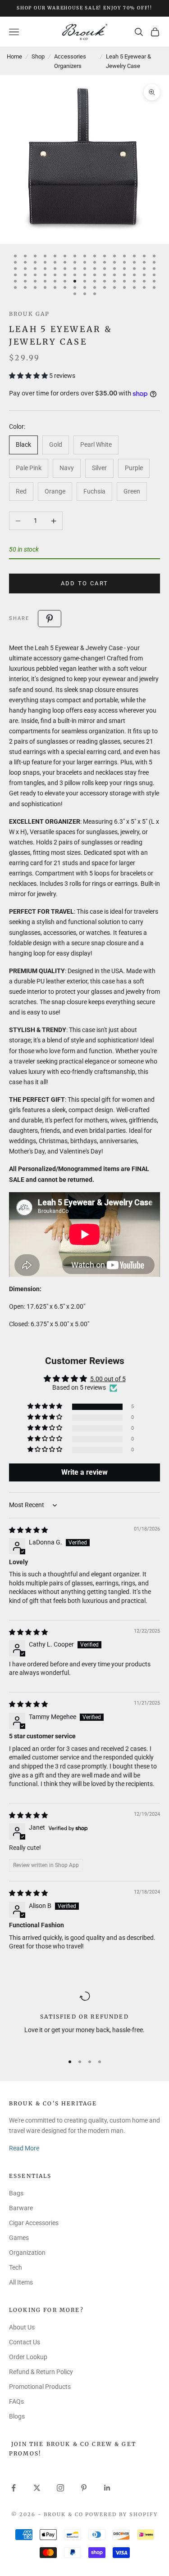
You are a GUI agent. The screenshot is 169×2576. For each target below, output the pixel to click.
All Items (21, 2282)
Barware (21, 2208)
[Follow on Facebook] (14, 2488)
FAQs (16, 2401)
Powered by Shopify (121, 2514)
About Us (22, 2327)
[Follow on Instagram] (60, 2488)
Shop (38, 56)
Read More (24, 2148)
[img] (28, 1530)
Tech (16, 2267)
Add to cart (85, 583)
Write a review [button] (84, 1472)
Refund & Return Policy (41, 2372)
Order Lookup (28, 2357)
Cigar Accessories (34, 2223)
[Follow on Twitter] (37, 2488)
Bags (16, 2193)
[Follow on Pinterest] (84, 2488)
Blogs (17, 2416)
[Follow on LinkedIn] (107, 2488)
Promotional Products (40, 2387)
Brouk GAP (29, 314)
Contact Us (25, 2342)
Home (14, 56)
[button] (29, 376)
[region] (84, 2018)
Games (19, 2238)
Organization (27, 2253)
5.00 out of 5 (108, 1379)
